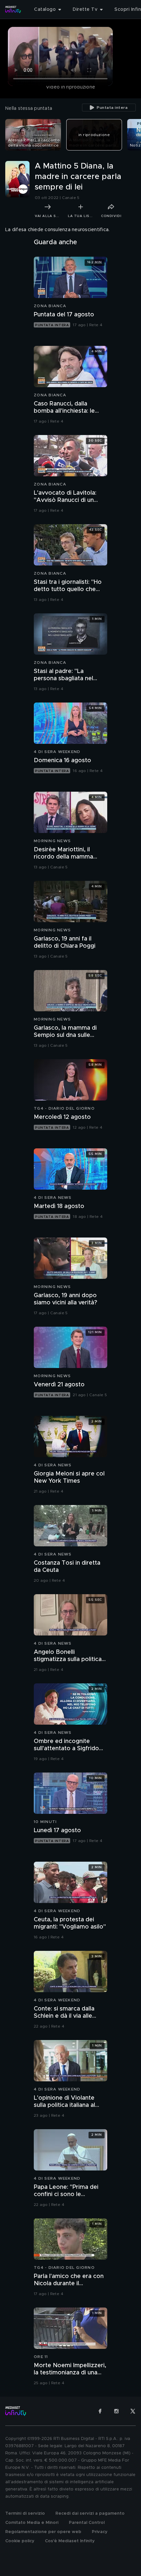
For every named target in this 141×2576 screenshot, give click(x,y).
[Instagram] (116, 2411)
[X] (133, 2411)
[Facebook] (100, 2411)
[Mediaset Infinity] (13, 10)
